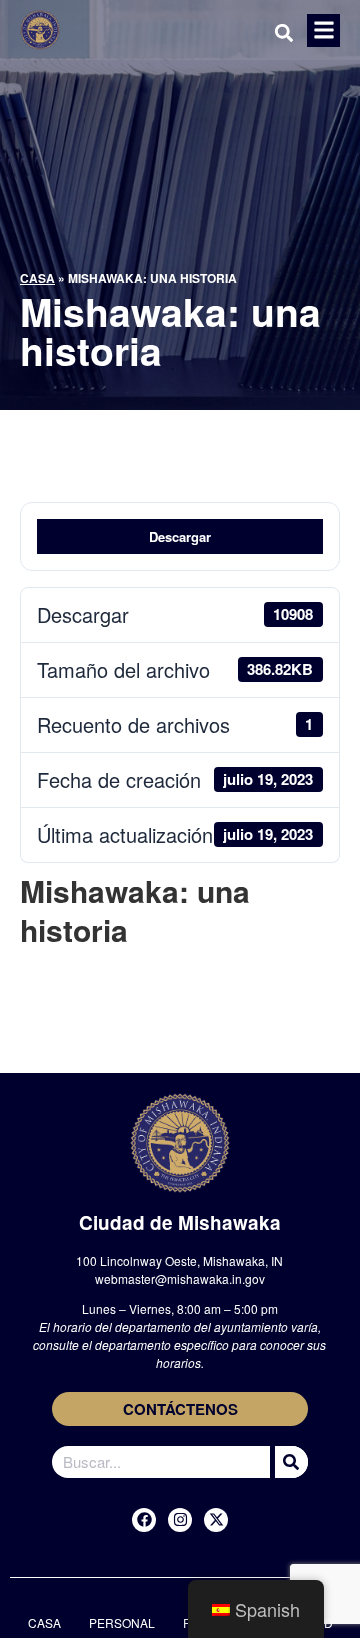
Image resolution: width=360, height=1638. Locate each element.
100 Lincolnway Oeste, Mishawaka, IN (179, 1260)
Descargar (180, 536)
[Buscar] (289, 1462)
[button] (323, 30)
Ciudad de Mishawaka (180, 1222)
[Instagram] (180, 1520)
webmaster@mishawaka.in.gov (180, 1278)
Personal (122, 1622)
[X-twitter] (216, 1520)
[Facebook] (144, 1520)
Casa (37, 278)
